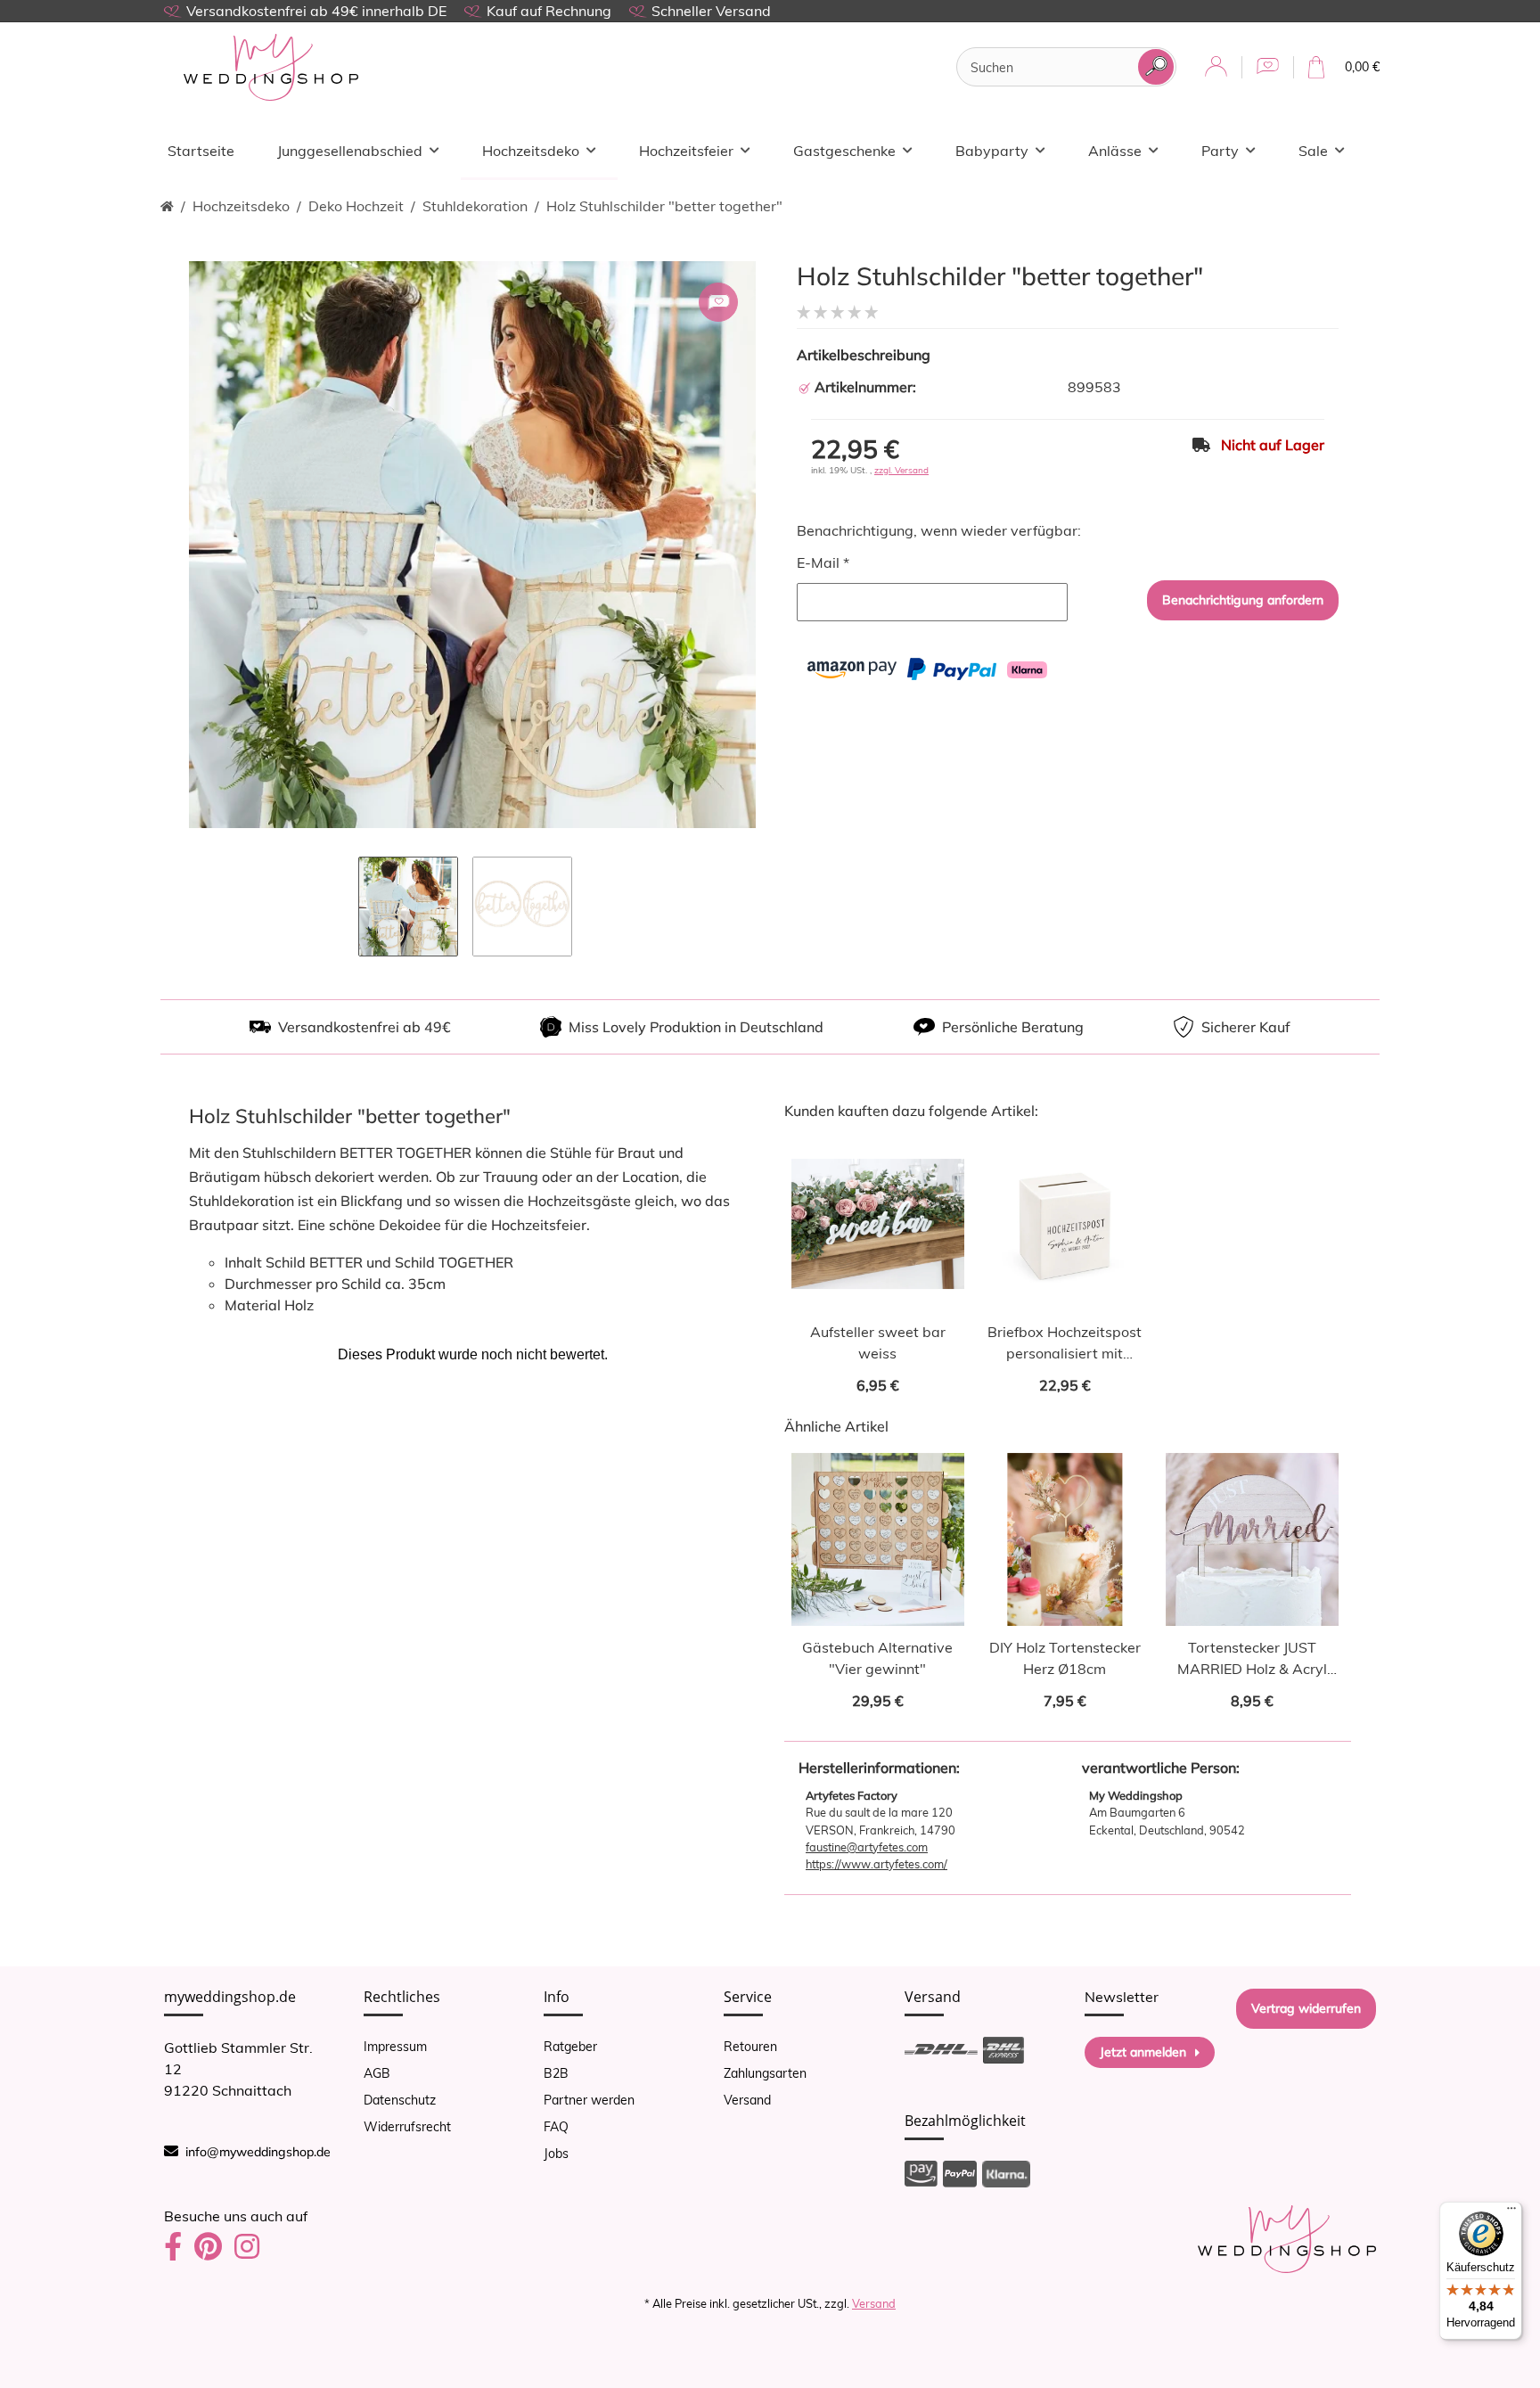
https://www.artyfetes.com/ (876, 1864)
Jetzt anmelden (1143, 2052)
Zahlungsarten (765, 2073)
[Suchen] (1156, 67)
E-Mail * (823, 562)
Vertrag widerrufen (1306, 2008)
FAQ (556, 2127)
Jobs (556, 2154)
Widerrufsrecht (407, 2127)
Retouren (750, 2047)
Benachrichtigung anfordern (1243, 600)
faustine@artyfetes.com (867, 1847)
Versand (747, 2100)
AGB (377, 2073)
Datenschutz (400, 2100)
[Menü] (1511, 2212)
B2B (556, 2073)
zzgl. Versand (901, 470)
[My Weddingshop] (271, 67)
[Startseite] (167, 206)
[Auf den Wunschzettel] (718, 302)
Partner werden (589, 2100)
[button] (1216, 67)
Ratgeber (570, 2047)
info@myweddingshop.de (258, 2152)
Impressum (395, 2047)
